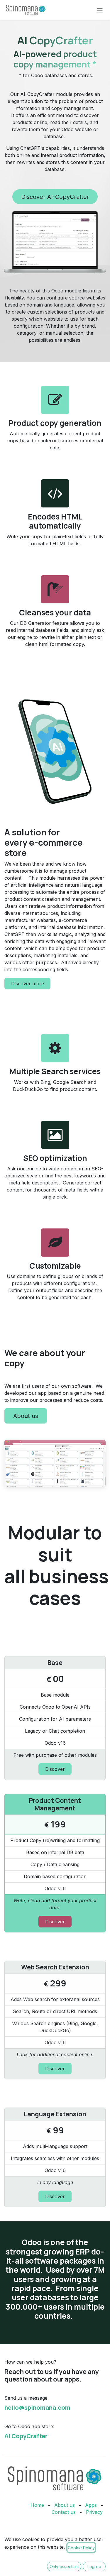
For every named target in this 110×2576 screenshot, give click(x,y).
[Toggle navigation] (100, 10)
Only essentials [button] (64, 2566)
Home (37, 2505)
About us (26, 1416)
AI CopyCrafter (26, 2436)
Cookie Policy (81, 2548)
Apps (91, 2505)
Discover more (28, 984)
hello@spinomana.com (37, 2407)
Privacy (94, 2512)
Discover (55, 1769)
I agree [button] (94, 2566)
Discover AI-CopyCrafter (55, 197)
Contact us (64, 2512)
